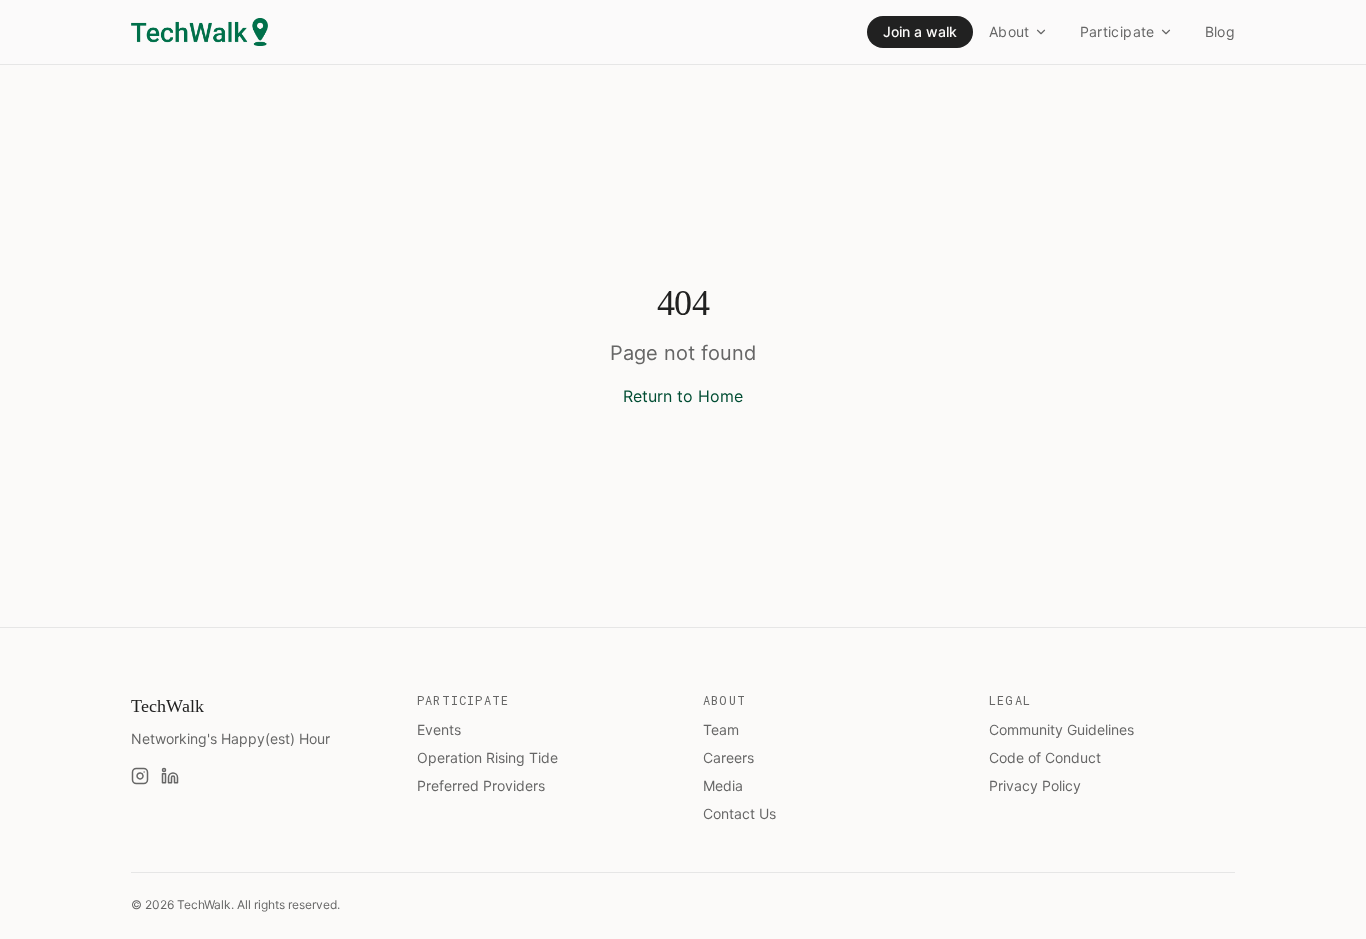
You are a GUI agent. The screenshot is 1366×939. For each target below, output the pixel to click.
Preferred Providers (481, 785)
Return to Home (683, 396)
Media (723, 785)
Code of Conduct (1045, 757)
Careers (728, 757)
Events (439, 729)
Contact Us (739, 813)
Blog (1220, 31)
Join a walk (920, 31)
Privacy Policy (1035, 785)
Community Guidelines (1061, 729)
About (1009, 31)
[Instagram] (140, 776)
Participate (1117, 31)
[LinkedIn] (170, 776)
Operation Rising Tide (487, 757)
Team (721, 729)
